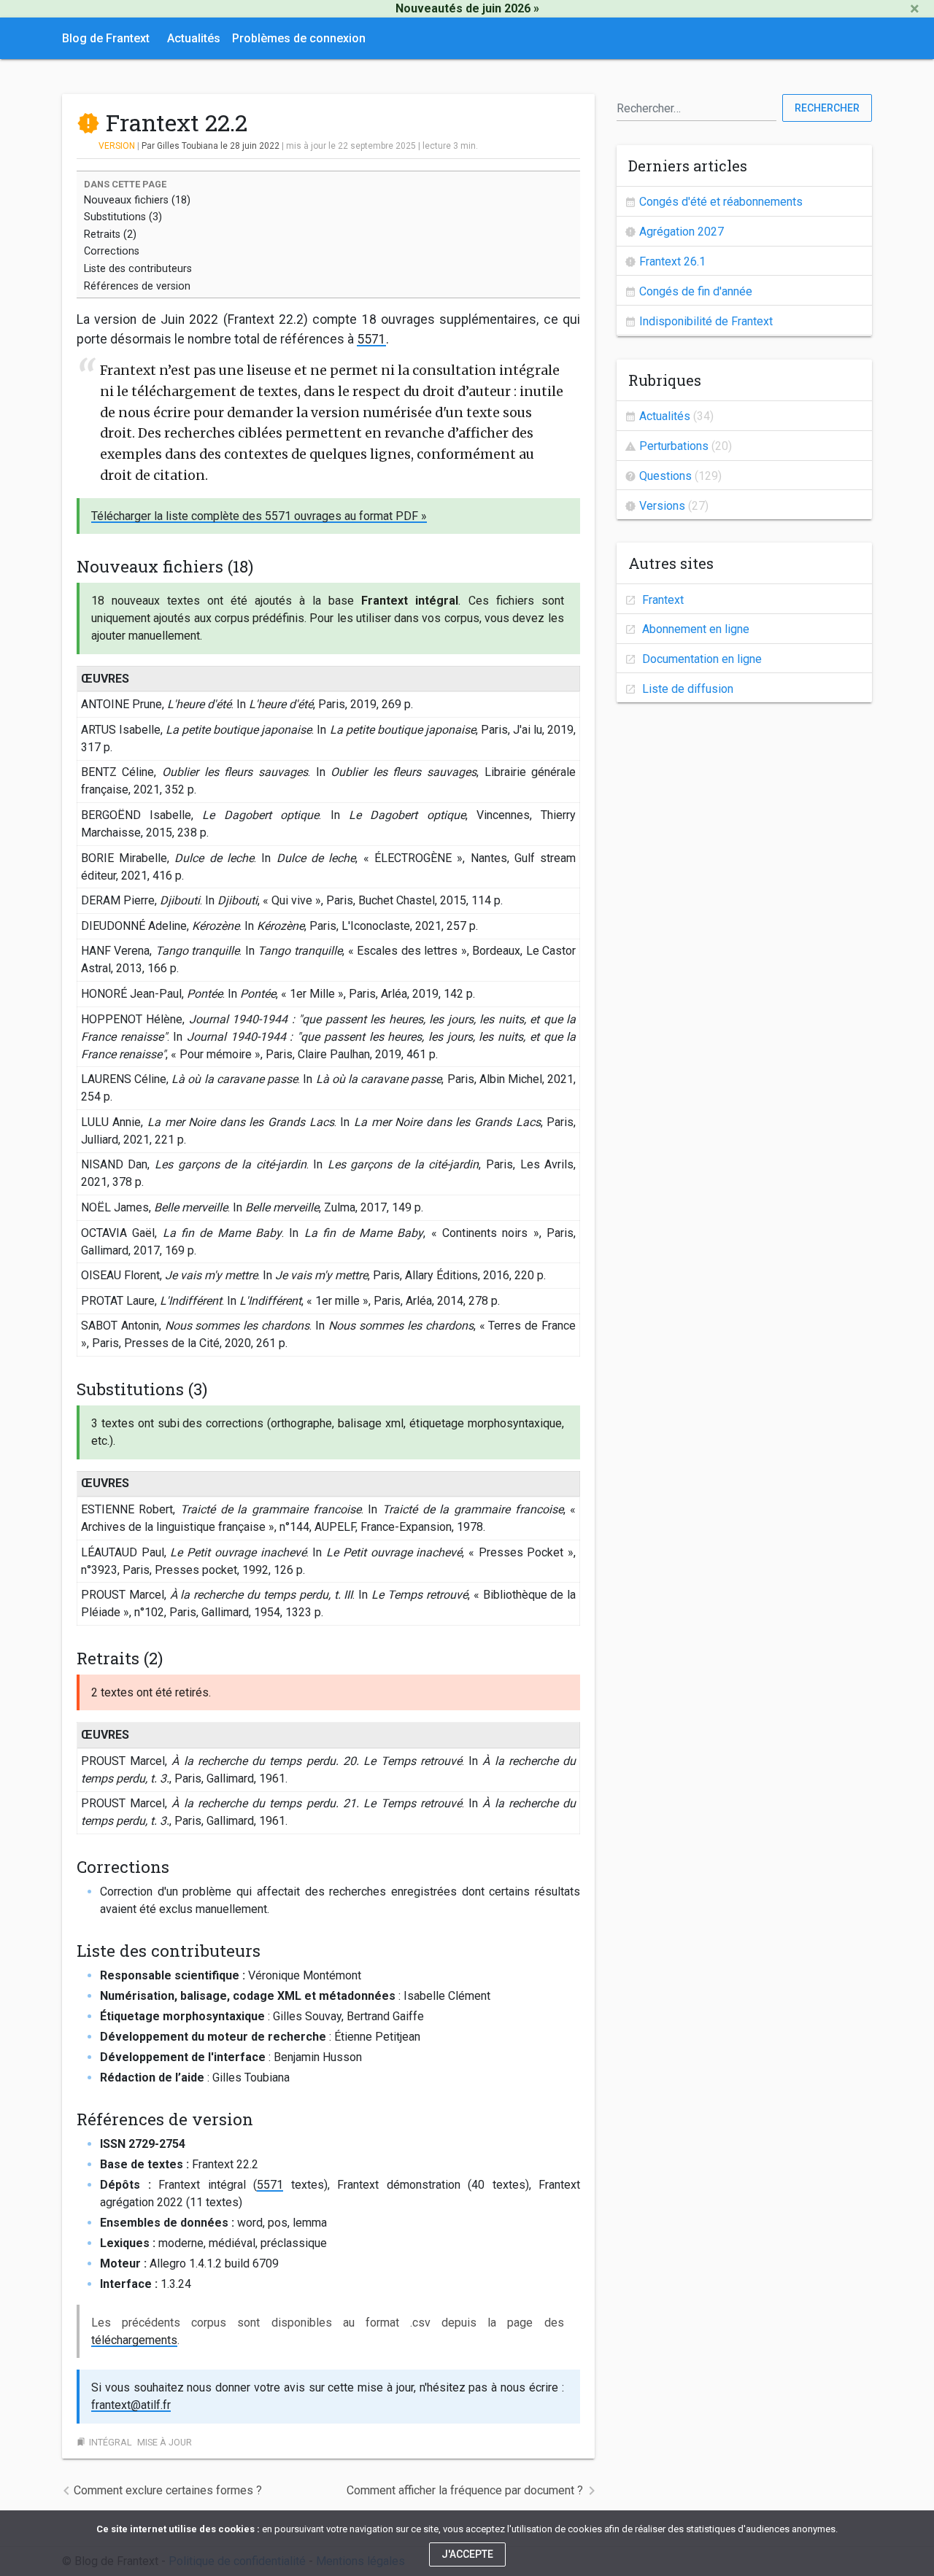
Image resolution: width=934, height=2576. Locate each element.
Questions (665, 476)
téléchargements (134, 2340)
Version (117, 146)
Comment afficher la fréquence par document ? (465, 2490)
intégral (111, 2442)
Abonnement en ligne (694, 629)
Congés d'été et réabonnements (721, 202)
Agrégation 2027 (682, 232)
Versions (662, 506)
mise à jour (165, 2442)
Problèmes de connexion (299, 38)
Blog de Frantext (106, 38)
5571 (371, 339)
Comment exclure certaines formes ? (168, 2490)
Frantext (661, 600)
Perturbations (674, 446)
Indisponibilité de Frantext (706, 321)
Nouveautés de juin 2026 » (467, 8)
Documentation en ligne (700, 659)
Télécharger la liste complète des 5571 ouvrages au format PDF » (259, 516)
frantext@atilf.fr (131, 2405)
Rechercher (827, 108)
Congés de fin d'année (696, 291)
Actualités (194, 38)
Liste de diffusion (686, 689)
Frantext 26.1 (672, 261)
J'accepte (467, 2554)
